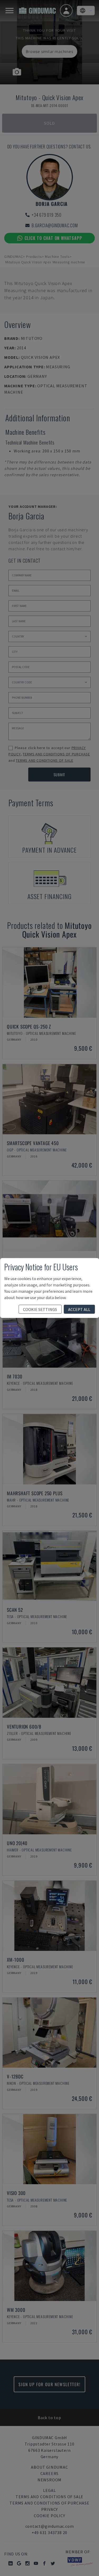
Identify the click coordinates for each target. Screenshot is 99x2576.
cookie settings (40, 1309)
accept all (79, 1309)
